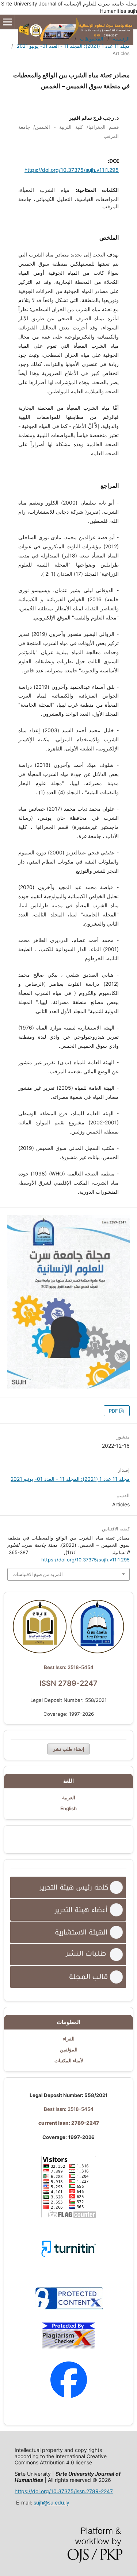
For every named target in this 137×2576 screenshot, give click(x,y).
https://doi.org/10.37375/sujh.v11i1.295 (72, 170)
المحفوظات (92, 39)
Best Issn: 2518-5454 (69, 1667)
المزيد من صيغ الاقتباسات (38, 1574)
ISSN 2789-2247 (68, 1683)
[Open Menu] (7, 22)
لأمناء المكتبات (69, 2061)
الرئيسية (121, 39)
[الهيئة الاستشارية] (68, 1932)
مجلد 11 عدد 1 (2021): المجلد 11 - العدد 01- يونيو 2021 (73, 46)
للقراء (69, 2039)
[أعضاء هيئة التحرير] (68, 1910)
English (68, 1808)
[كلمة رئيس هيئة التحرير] (68, 1887)
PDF (114, 1411)
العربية (69, 1797)
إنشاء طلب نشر (69, 1749)
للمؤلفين (69, 2050)
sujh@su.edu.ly (52, 2502)
